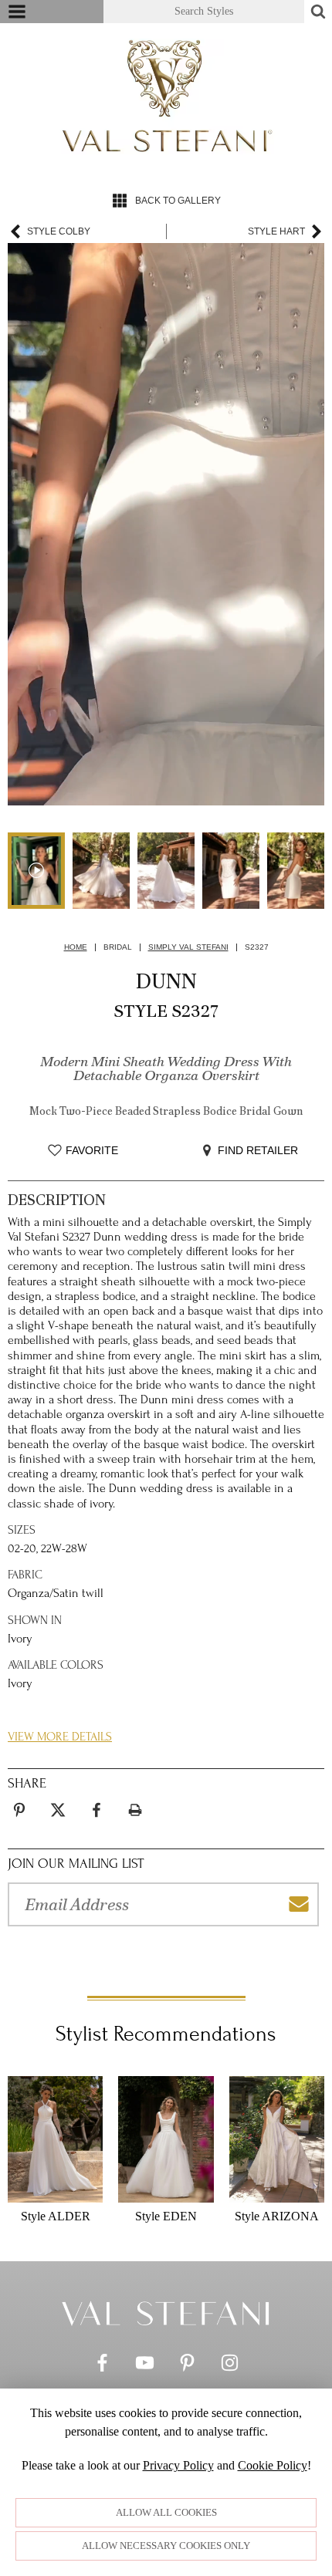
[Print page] (135, 1810)
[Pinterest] (187, 2367)
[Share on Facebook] (97, 1810)
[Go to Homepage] (166, 2313)
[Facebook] (102, 2367)
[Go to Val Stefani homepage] (166, 96)
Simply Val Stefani (188, 947)
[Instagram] (230, 2367)
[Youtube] (145, 2367)
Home (76, 947)
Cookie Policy (273, 2465)
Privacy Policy (178, 2465)
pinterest (19, 1801)
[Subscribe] (298, 1904)
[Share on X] (58, 1810)
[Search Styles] (318, 12)
